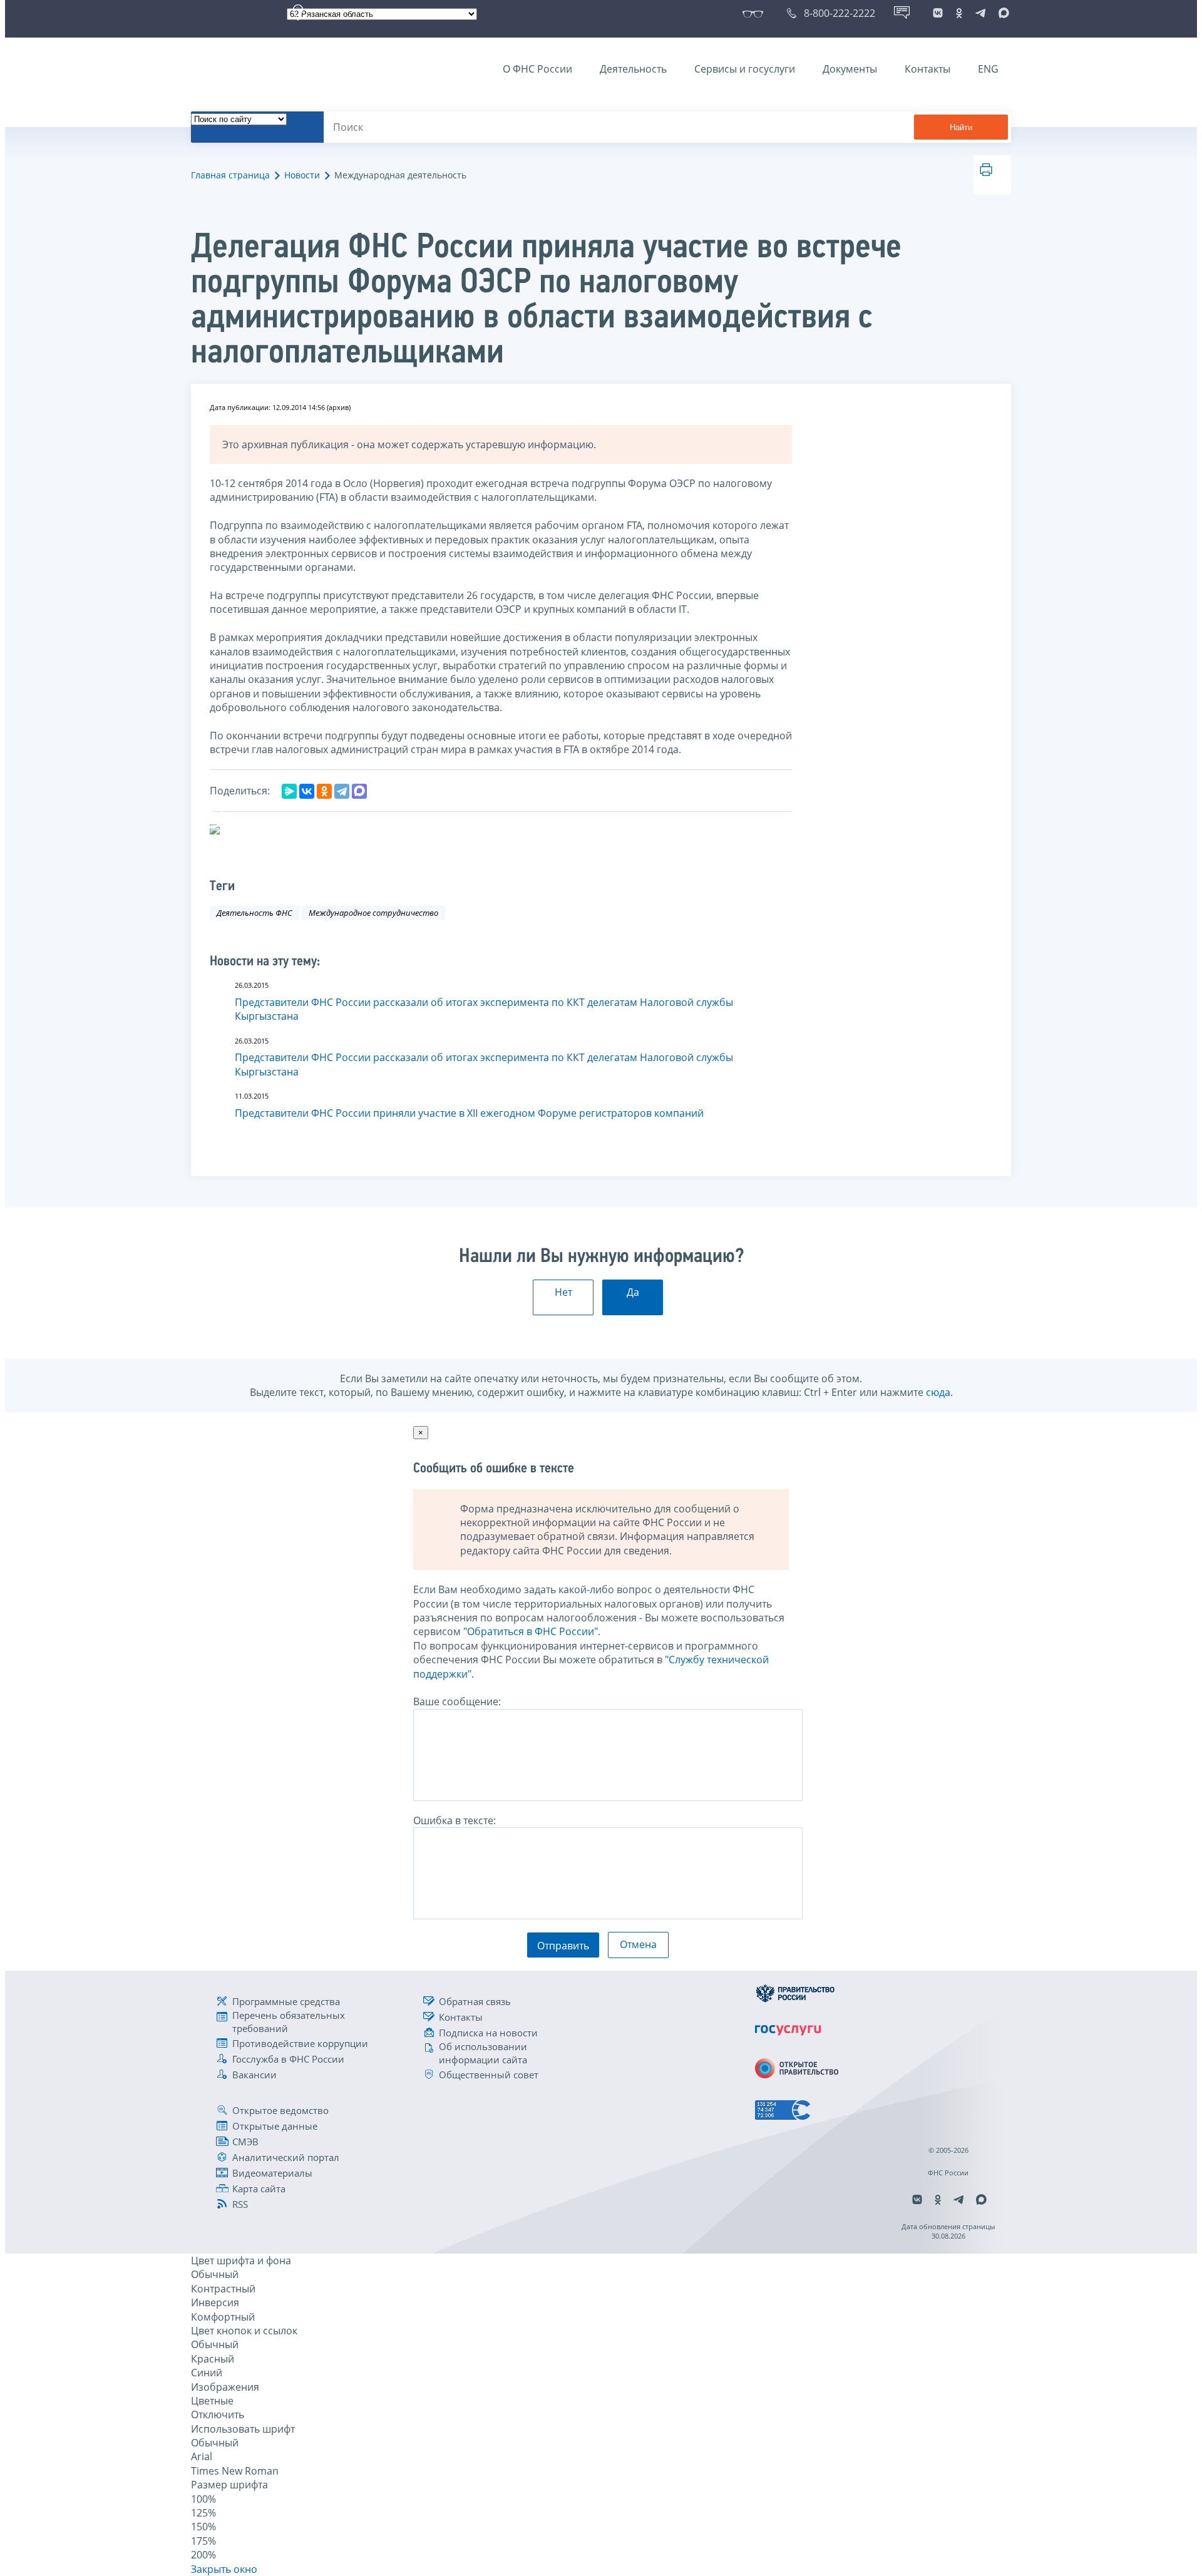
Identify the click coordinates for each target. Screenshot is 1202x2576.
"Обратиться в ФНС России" (531, 1631)
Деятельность (633, 69)
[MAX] (359, 791)
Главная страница (230, 175)
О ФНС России (537, 69)
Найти (961, 127)
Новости (302, 175)
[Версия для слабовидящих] (755, 13)
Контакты (927, 69)
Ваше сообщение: (457, 1701)
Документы (850, 69)
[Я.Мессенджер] (289, 791)
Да (633, 1292)
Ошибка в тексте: (455, 1820)
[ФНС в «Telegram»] (980, 13)
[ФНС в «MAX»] (1002, 13)
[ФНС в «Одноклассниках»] (959, 13)
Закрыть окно (224, 2569)
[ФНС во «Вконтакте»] (938, 13)
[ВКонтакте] (307, 791)
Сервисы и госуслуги (745, 69)
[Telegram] (342, 791)
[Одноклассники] (324, 791)
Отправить (563, 1946)
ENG (988, 69)
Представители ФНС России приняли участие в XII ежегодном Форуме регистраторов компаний (469, 1113)
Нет (563, 1292)
